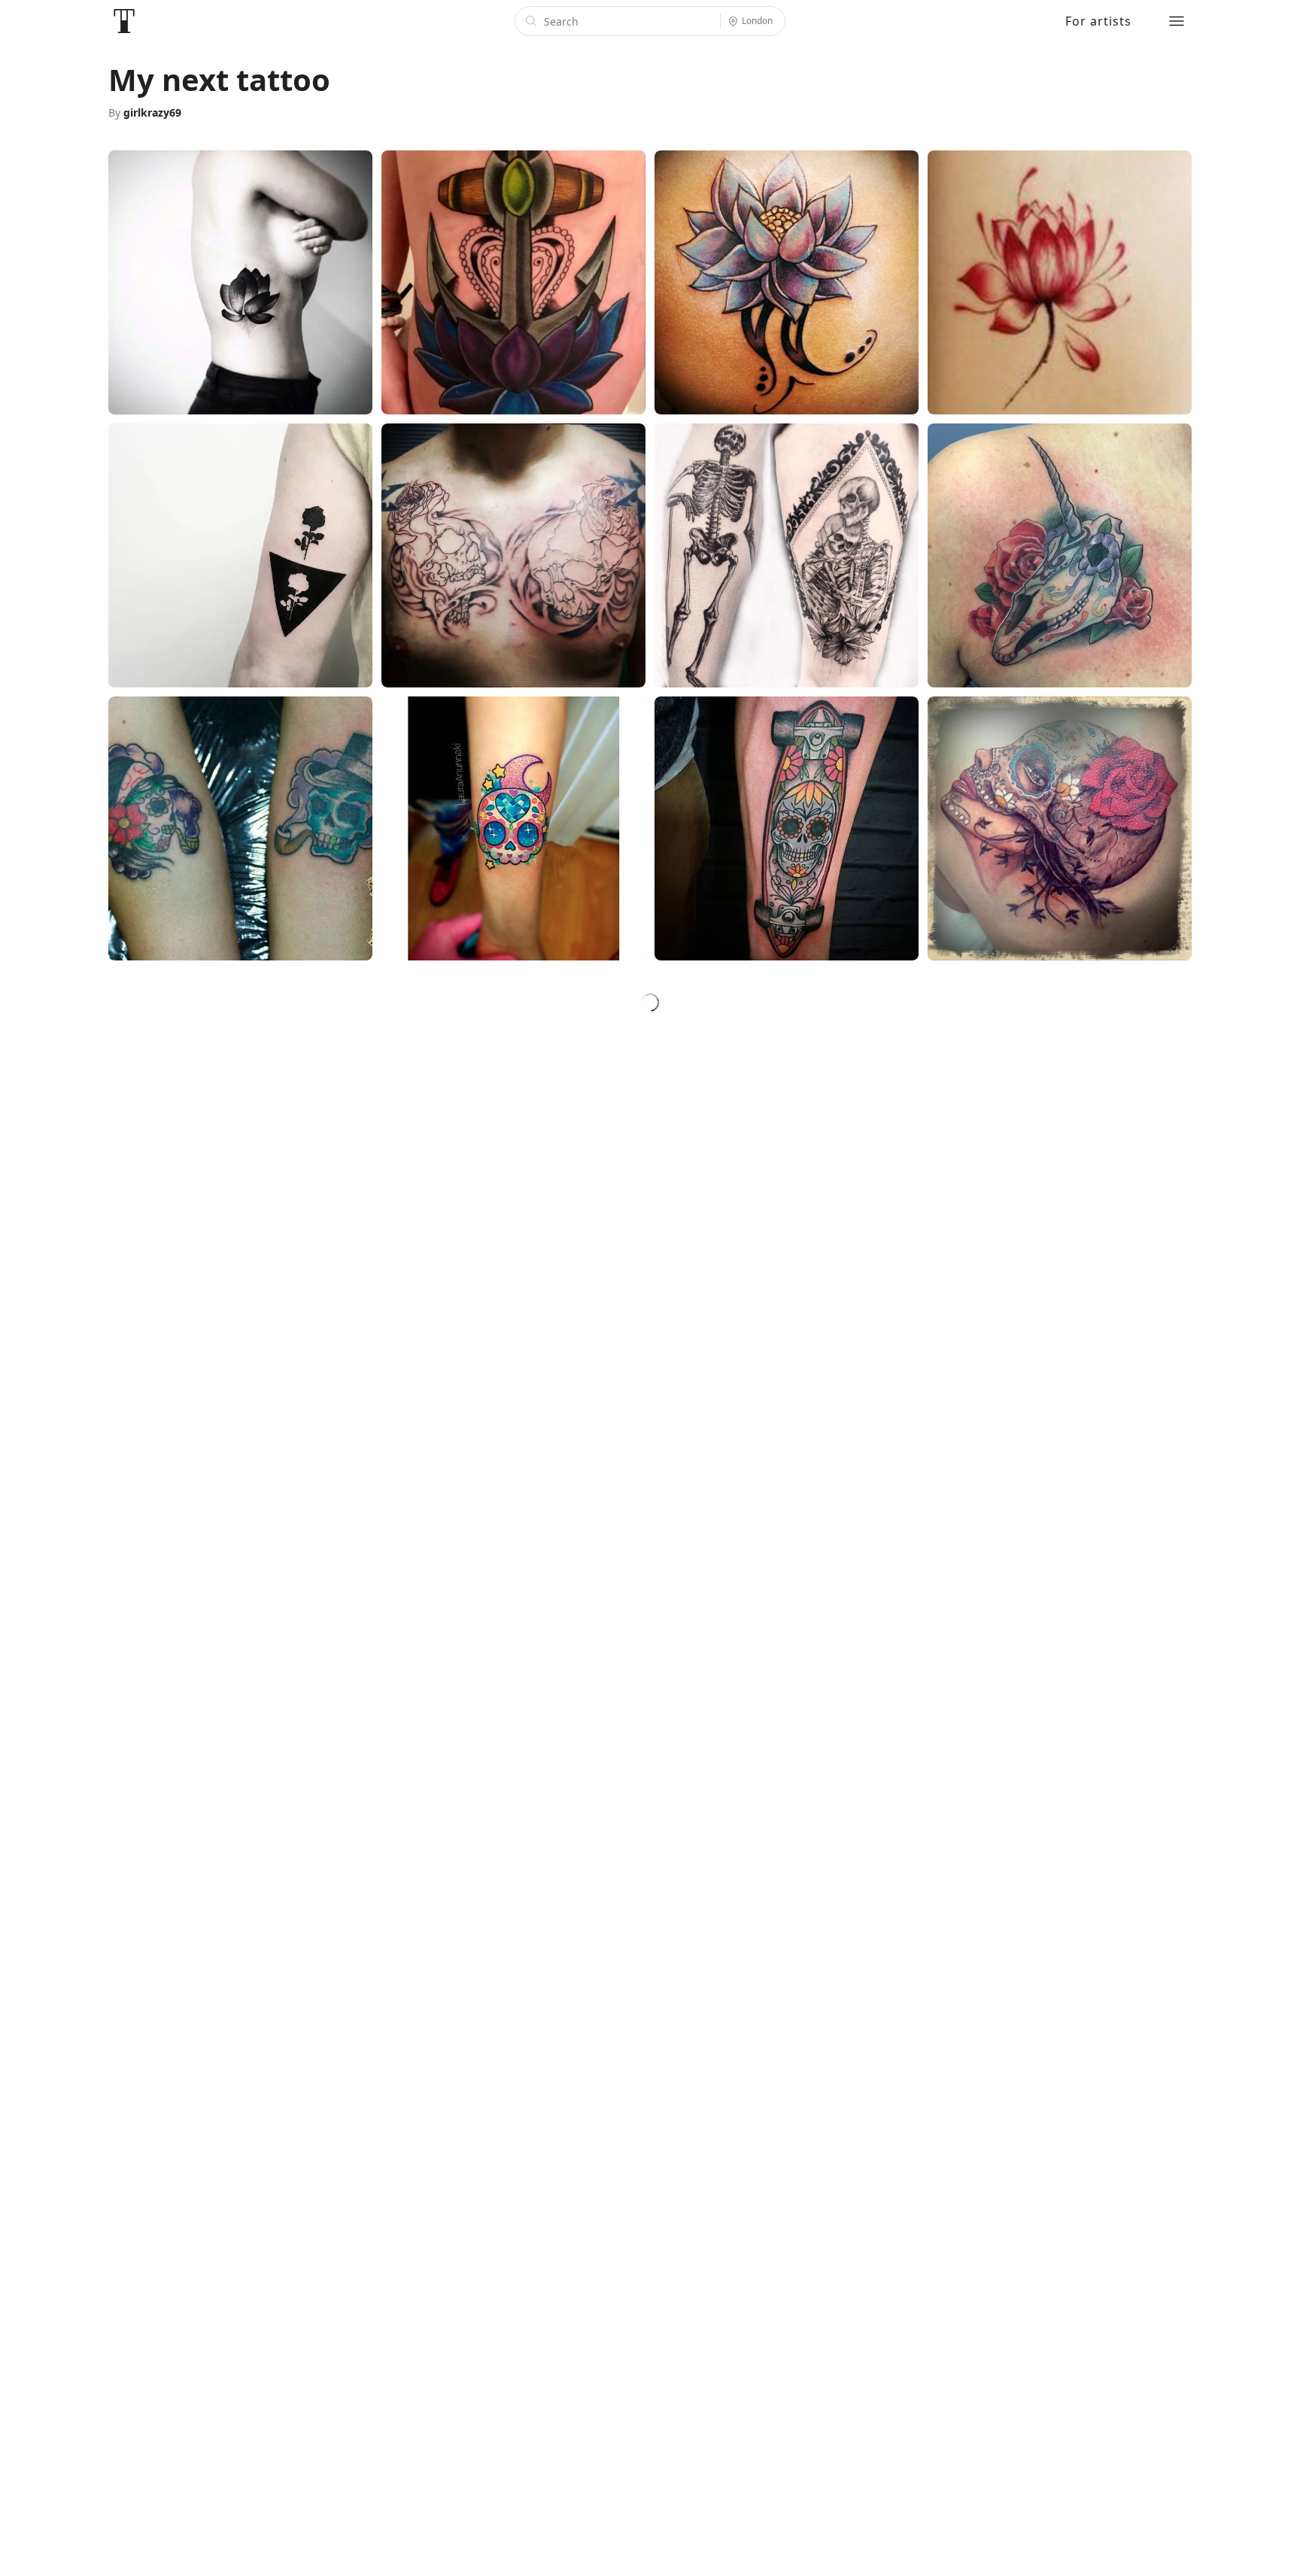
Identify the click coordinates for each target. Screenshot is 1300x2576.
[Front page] (124, 21)
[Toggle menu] (1177, 21)
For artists (1098, 21)
